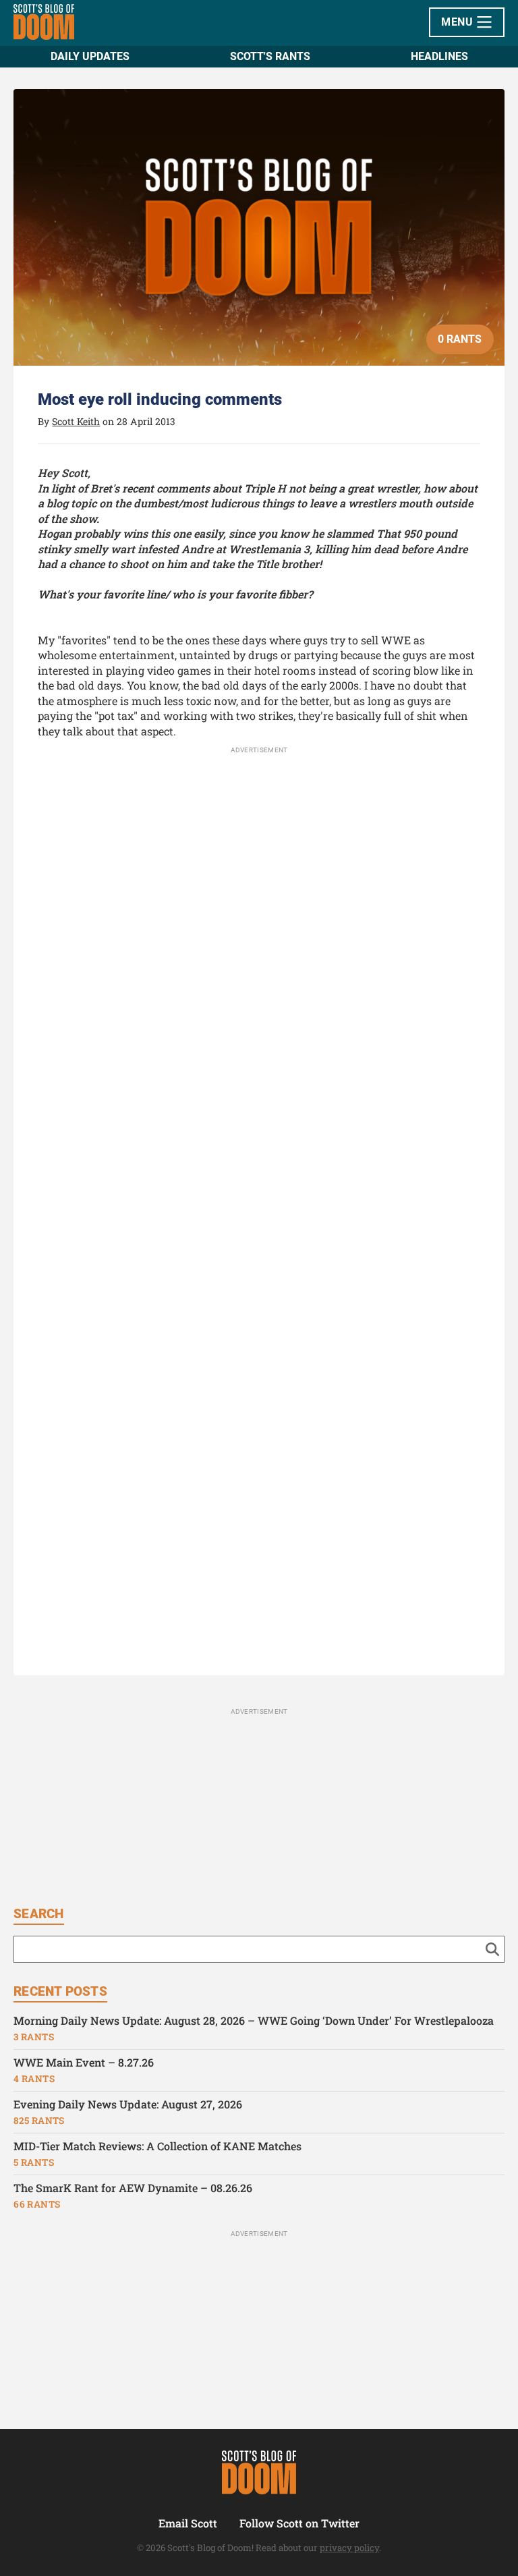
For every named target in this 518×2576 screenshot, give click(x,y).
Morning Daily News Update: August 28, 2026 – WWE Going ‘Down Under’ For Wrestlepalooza (254, 2020)
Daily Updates (90, 56)
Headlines (439, 56)
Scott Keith (76, 421)
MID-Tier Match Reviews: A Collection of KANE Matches (157, 2146)
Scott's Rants (270, 56)
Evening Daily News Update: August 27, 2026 (128, 2104)
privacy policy (349, 2548)
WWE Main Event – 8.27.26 (84, 2062)
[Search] (492, 1949)
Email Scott (188, 2523)
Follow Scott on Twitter (299, 2523)
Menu (458, 22)
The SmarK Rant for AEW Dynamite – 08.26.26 (133, 2188)
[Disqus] (259, 1114)
